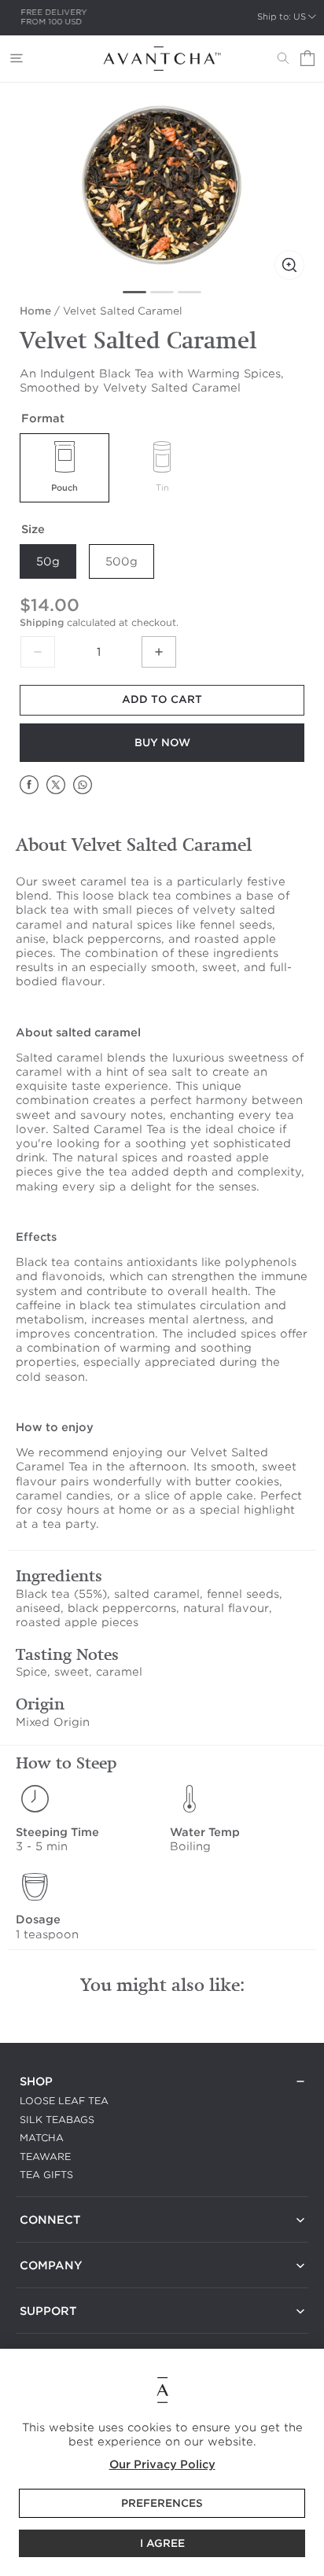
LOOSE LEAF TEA (64, 2101)
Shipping (42, 622)
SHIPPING (44, 2330)
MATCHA (42, 2138)
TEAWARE (45, 2156)
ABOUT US (47, 2285)
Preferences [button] (162, 2503)
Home (35, 311)
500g (121, 561)
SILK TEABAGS (57, 2120)
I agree (162, 2543)
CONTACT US (53, 2239)
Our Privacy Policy (162, 2464)
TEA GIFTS (46, 2175)
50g (48, 561)
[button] (17, 58)
